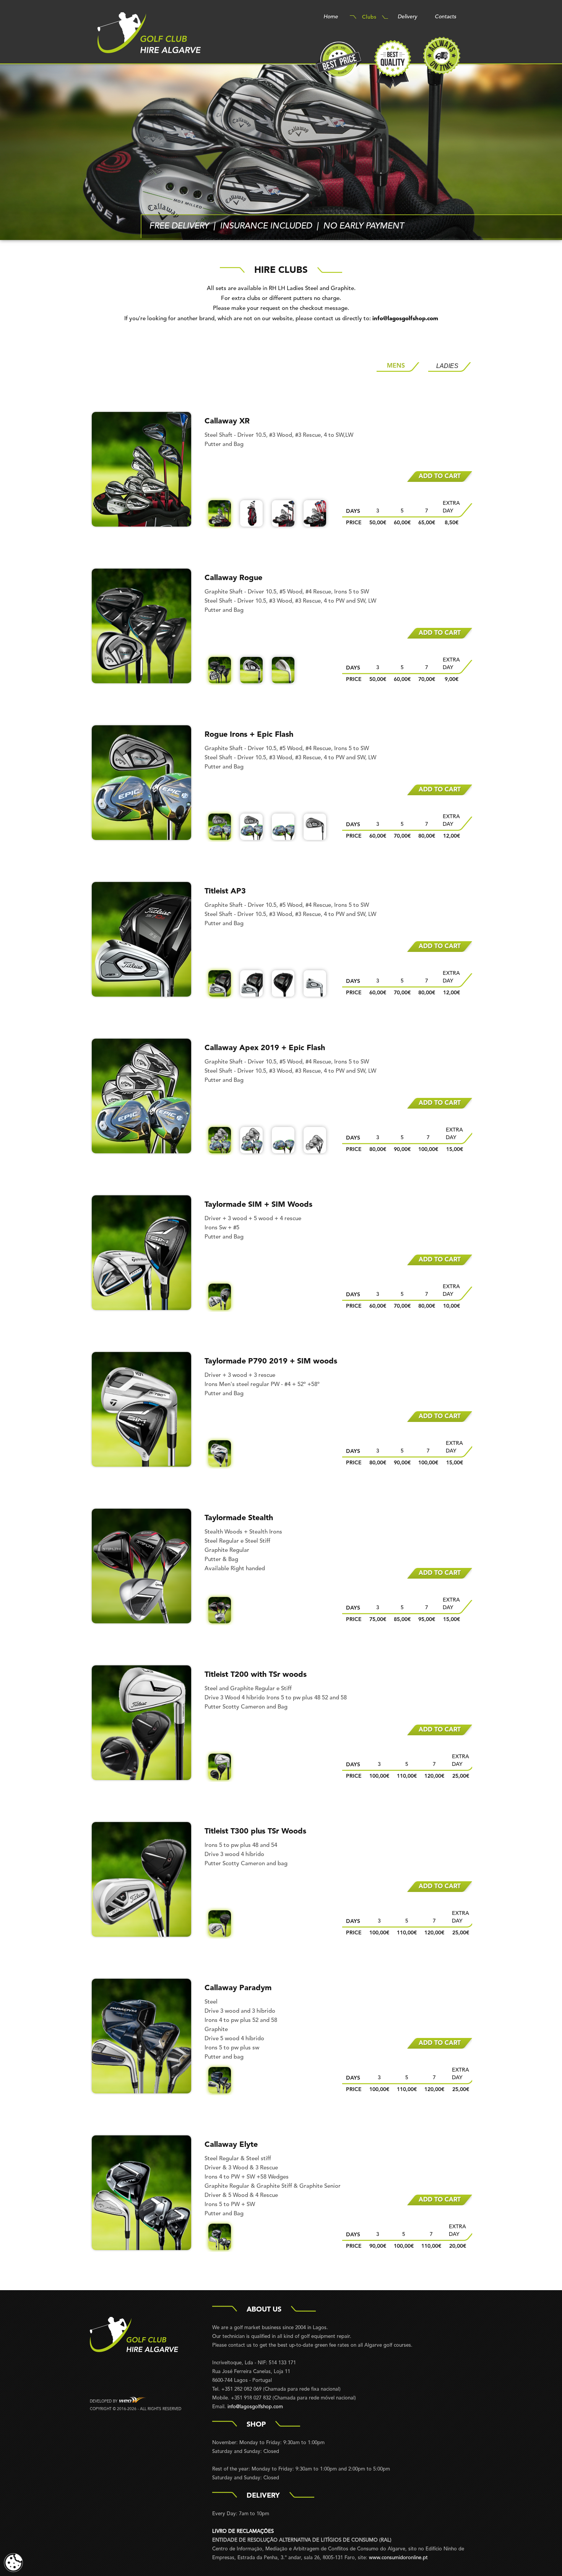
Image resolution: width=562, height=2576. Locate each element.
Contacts (445, 17)
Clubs (369, 17)
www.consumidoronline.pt (398, 2558)
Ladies (447, 366)
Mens (396, 366)
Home (331, 17)
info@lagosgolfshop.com (405, 319)
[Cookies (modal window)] (13, 2563)
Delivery (407, 17)
